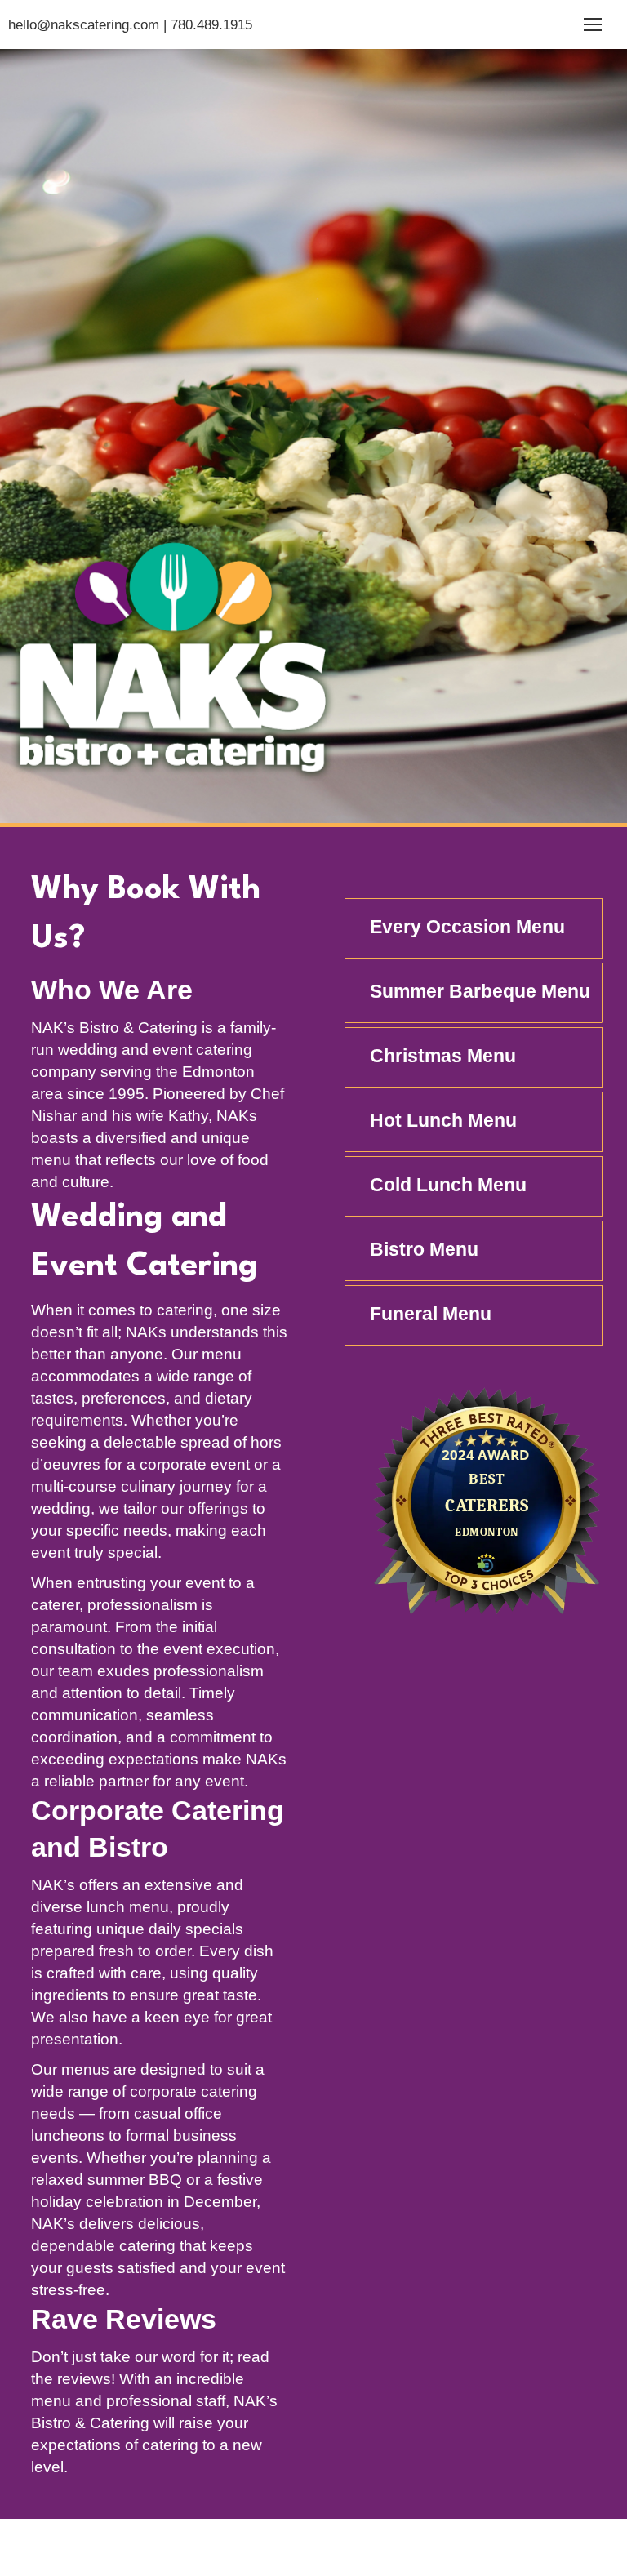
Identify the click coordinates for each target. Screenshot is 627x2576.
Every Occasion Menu (467, 927)
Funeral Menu (431, 1314)
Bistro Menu (424, 1249)
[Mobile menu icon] (593, 24)
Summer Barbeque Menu (480, 991)
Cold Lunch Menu (448, 1185)
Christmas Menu (443, 1056)
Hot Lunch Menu (443, 1120)
